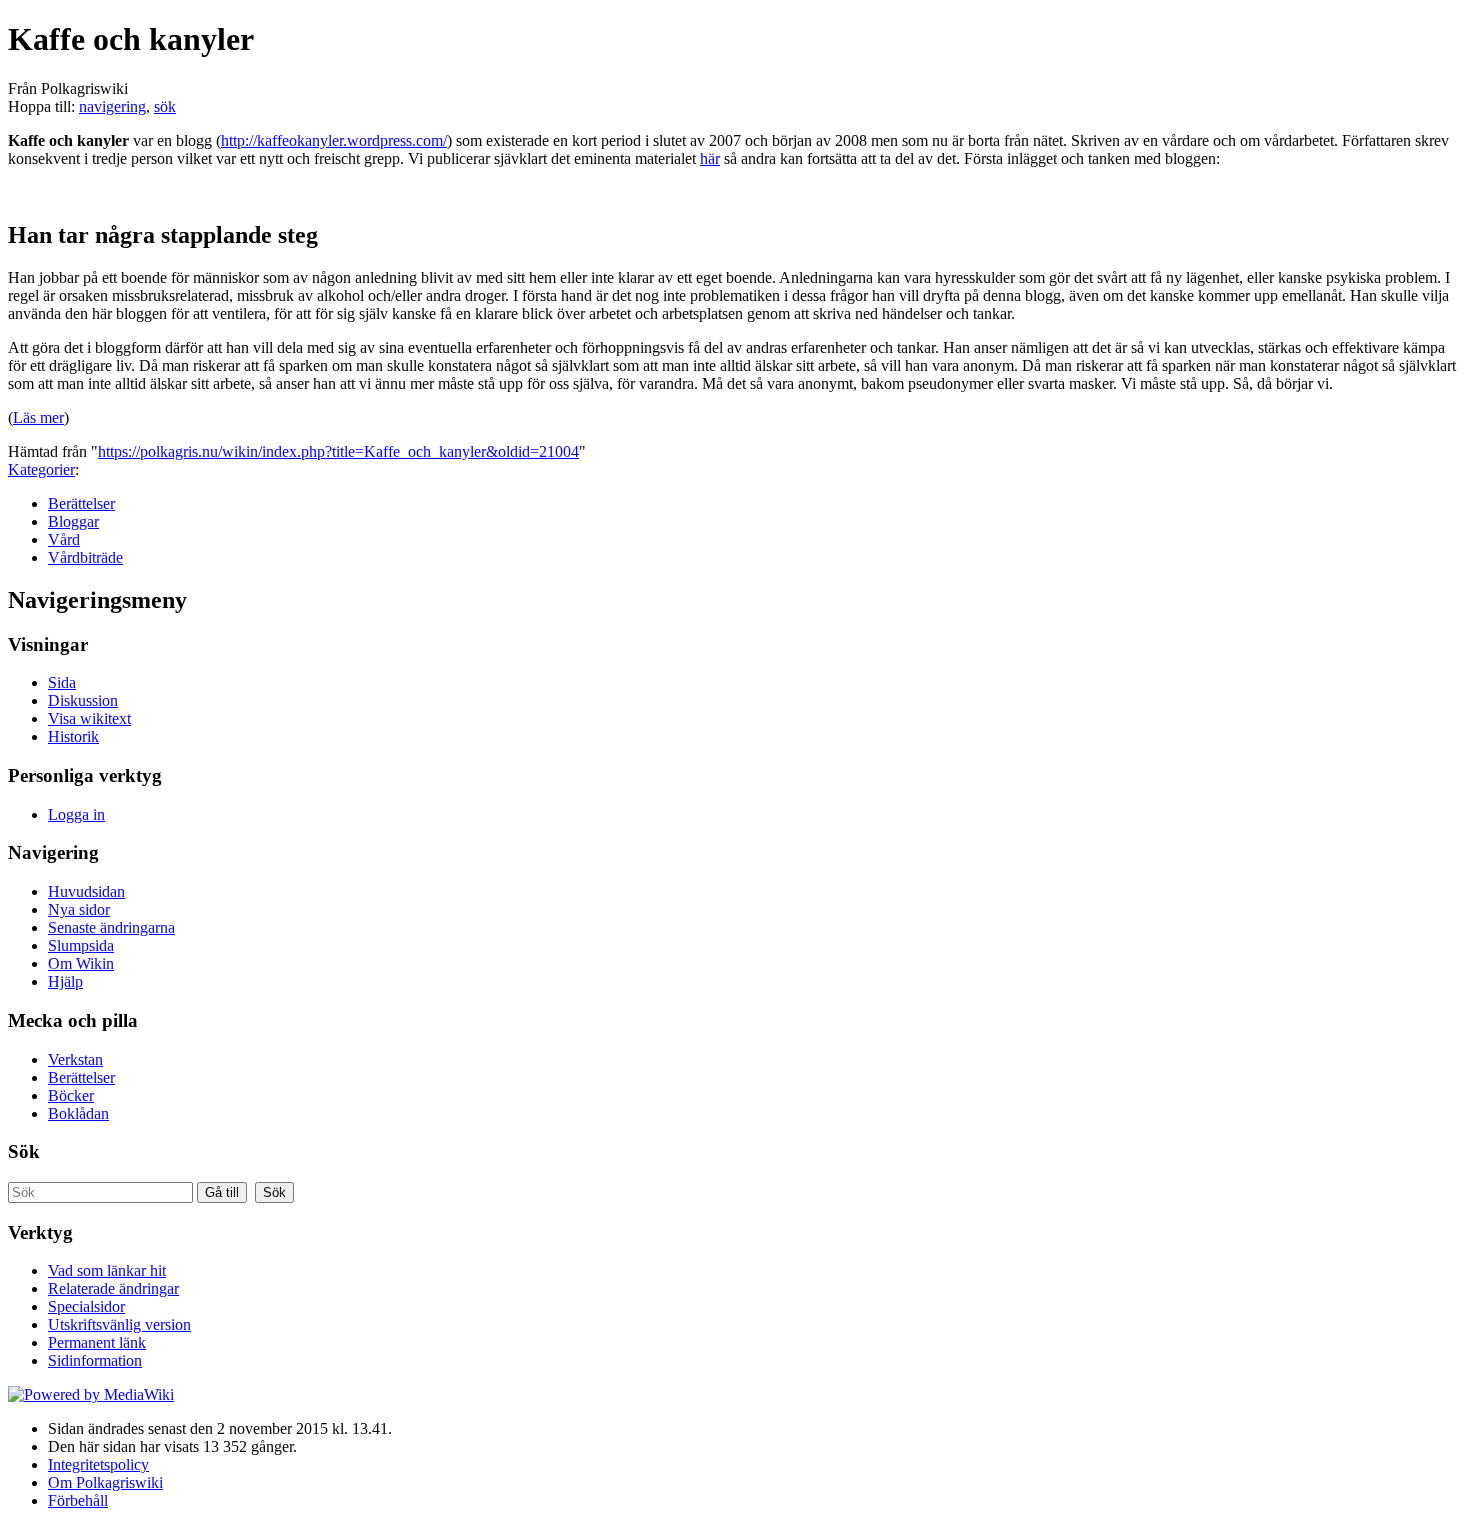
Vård (64, 539)
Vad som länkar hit (107, 1270)
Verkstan (75, 1059)
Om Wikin (81, 963)
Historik (73, 736)
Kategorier (41, 469)
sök (165, 106)
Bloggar (73, 521)
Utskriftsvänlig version (119, 1324)
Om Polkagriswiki (105, 1482)
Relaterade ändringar (113, 1288)
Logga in (76, 814)
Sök (24, 1151)
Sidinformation (95, 1360)
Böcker (71, 1095)
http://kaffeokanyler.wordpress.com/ (334, 140)
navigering (112, 106)
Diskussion (83, 700)
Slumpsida (81, 945)
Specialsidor (86, 1306)
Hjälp (65, 981)
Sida (62, 682)
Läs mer (38, 417)
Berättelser (81, 503)
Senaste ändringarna (111, 927)
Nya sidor (79, 909)
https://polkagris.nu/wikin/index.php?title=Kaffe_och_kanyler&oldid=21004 (338, 451)
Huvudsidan (86, 891)
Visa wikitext (89, 718)
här (710, 158)
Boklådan (78, 1113)
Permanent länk (97, 1342)
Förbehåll (78, 1500)
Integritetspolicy (98, 1464)
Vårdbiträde (85, 557)
